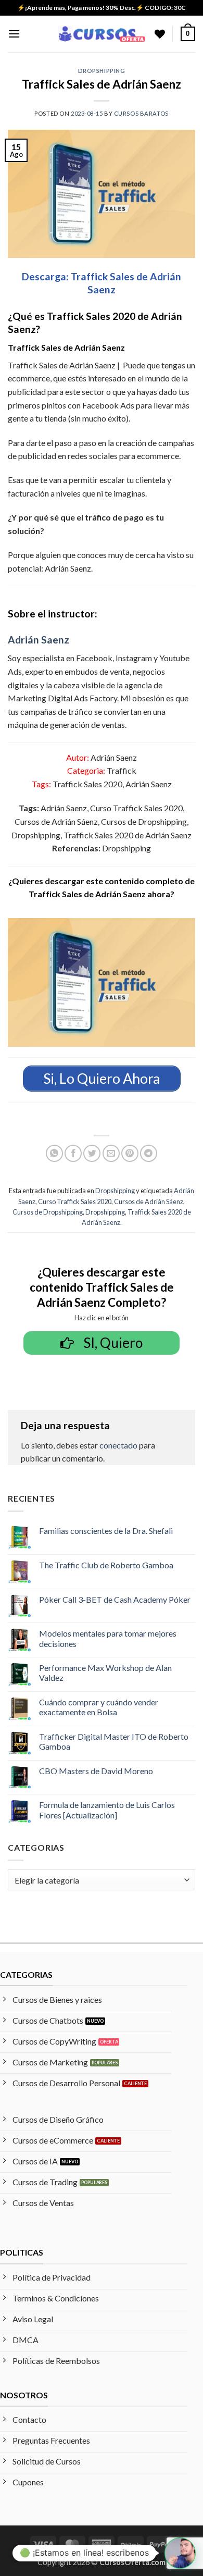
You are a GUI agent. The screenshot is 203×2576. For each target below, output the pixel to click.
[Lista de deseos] (160, 34)
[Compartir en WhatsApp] (54, 1153)
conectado (118, 1445)
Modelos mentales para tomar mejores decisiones (108, 1638)
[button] (14, 34)
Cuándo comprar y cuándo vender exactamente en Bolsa (99, 1707)
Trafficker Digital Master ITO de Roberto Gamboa (114, 1741)
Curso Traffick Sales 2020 (75, 1202)
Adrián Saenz (39, 640)
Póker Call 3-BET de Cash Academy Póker (115, 1599)
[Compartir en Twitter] (92, 1153)
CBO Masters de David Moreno (96, 1771)
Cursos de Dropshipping (48, 1212)
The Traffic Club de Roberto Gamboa (106, 1565)
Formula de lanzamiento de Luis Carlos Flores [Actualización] (107, 1810)
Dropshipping (102, 71)
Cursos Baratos (141, 113)
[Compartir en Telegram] (149, 1153)
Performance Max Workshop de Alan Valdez (105, 1673)
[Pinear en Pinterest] (130, 1153)
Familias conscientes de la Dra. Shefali (106, 1531)
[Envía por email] (111, 1153)
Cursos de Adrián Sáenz (149, 1202)
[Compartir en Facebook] (73, 1153)
